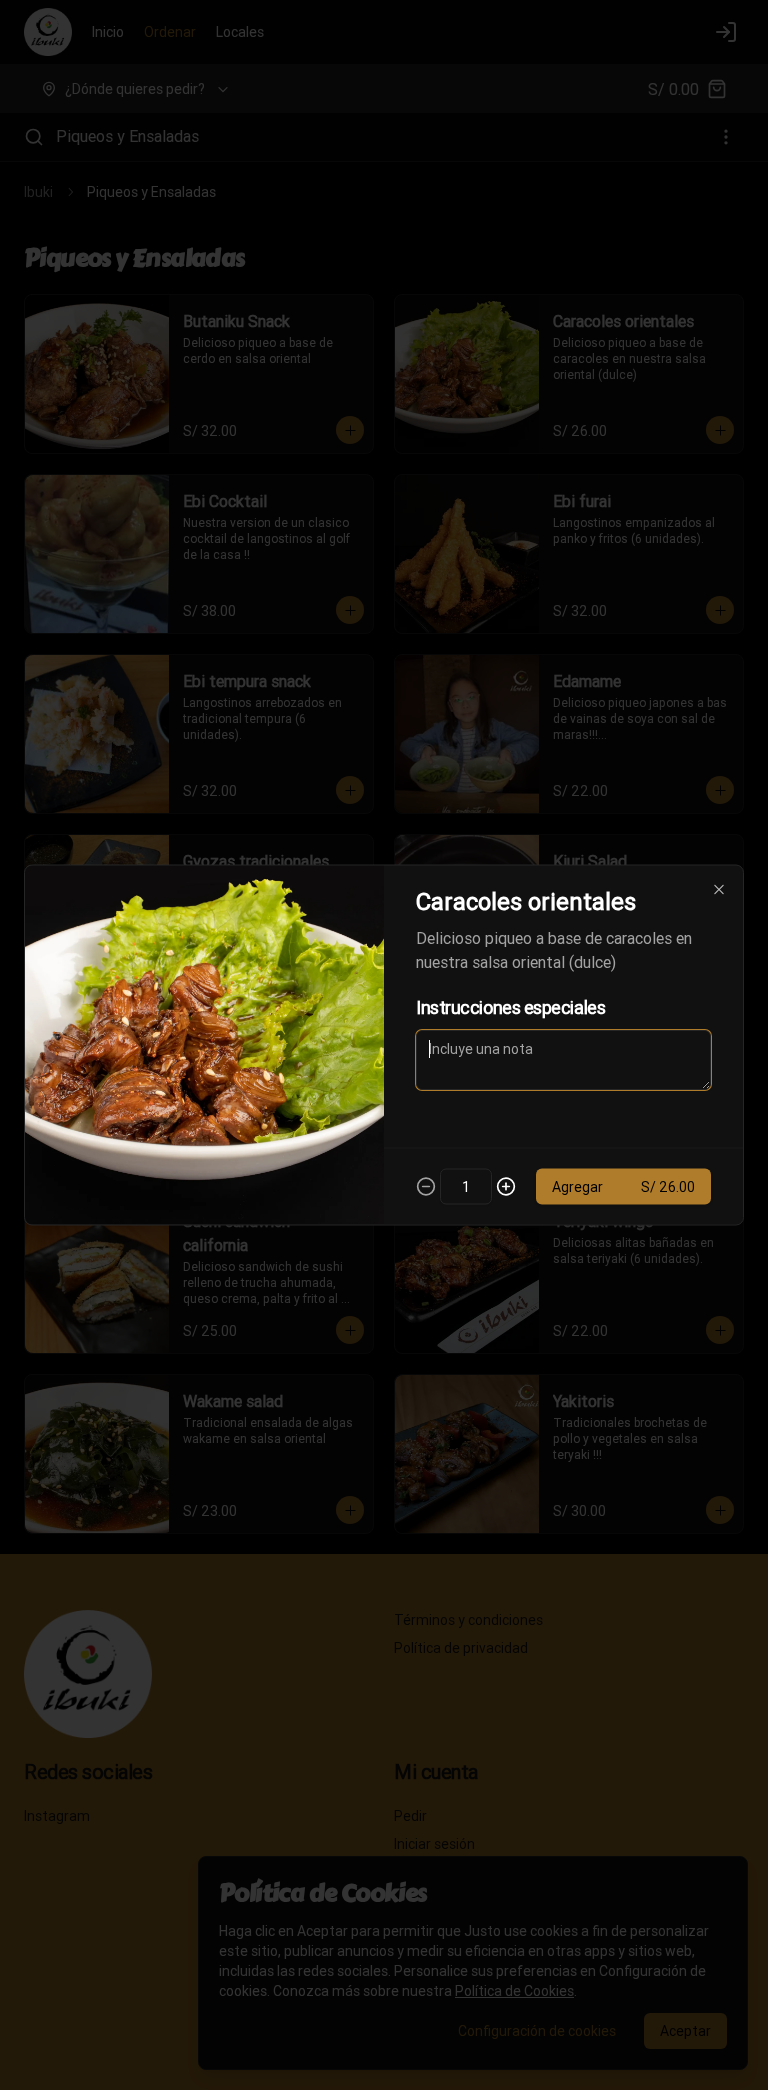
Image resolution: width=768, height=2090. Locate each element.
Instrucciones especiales (510, 1007)
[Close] (719, 890)
